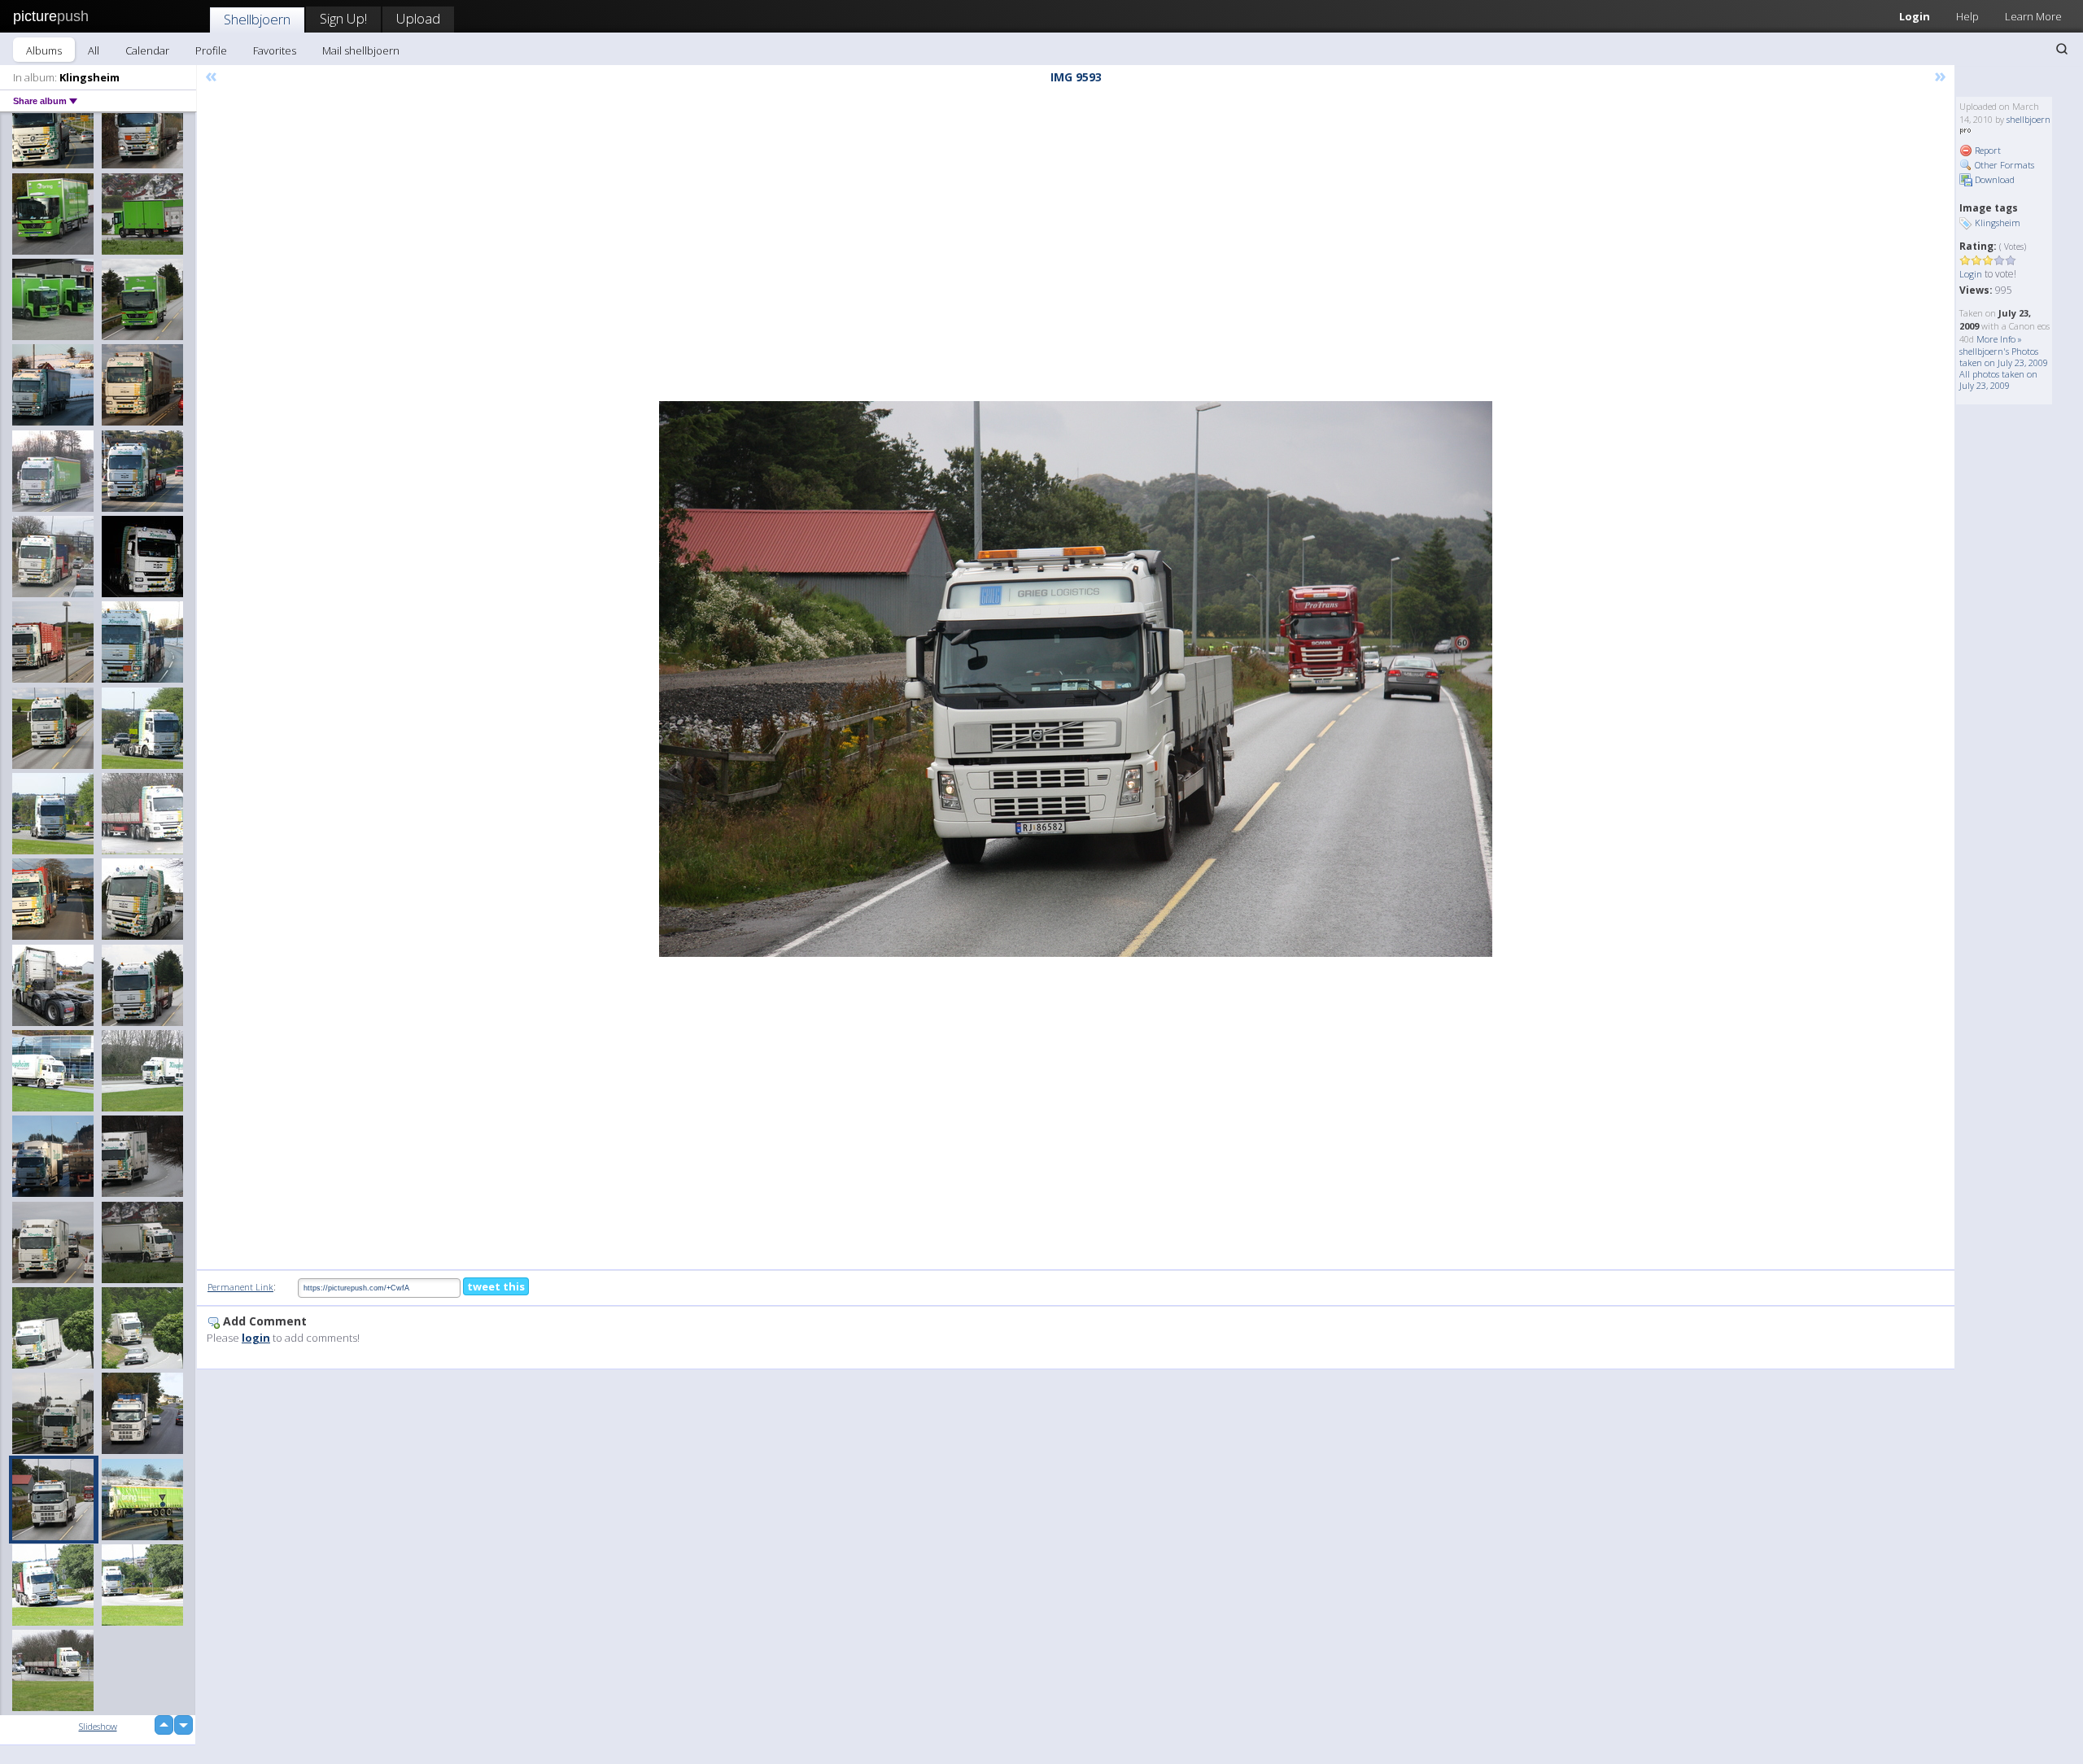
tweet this (496, 1286)
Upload (418, 18)
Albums (44, 50)
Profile (211, 50)
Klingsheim (1998, 223)
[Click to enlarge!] (1076, 679)
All (94, 50)
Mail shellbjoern (361, 50)
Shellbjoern (257, 19)
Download (1993, 179)
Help (1967, 16)
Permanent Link (240, 1287)
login (256, 1338)
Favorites (275, 50)
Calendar (147, 50)
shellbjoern (2028, 119)
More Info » (1999, 339)
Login (1915, 16)
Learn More (2033, 16)
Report (1987, 150)
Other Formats (2003, 165)
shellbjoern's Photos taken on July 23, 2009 (2004, 357)
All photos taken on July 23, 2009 (1998, 380)
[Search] (2062, 49)
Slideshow (98, 1726)
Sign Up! (343, 18)
